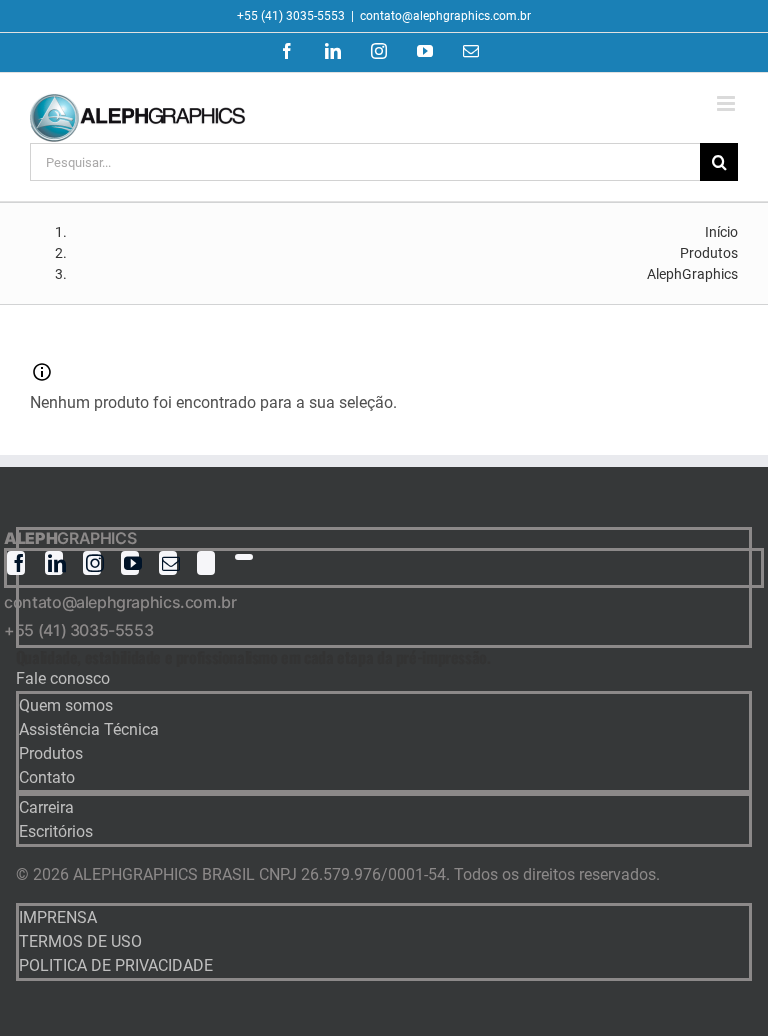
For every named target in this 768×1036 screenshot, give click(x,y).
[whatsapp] (244, 557)
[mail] (168, 563)
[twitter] (206, 563)
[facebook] (16, 563)
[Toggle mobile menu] (727, 103)
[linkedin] (54, 563)
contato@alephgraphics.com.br (445, 16)
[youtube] (130, 563)
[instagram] (92, 563)
